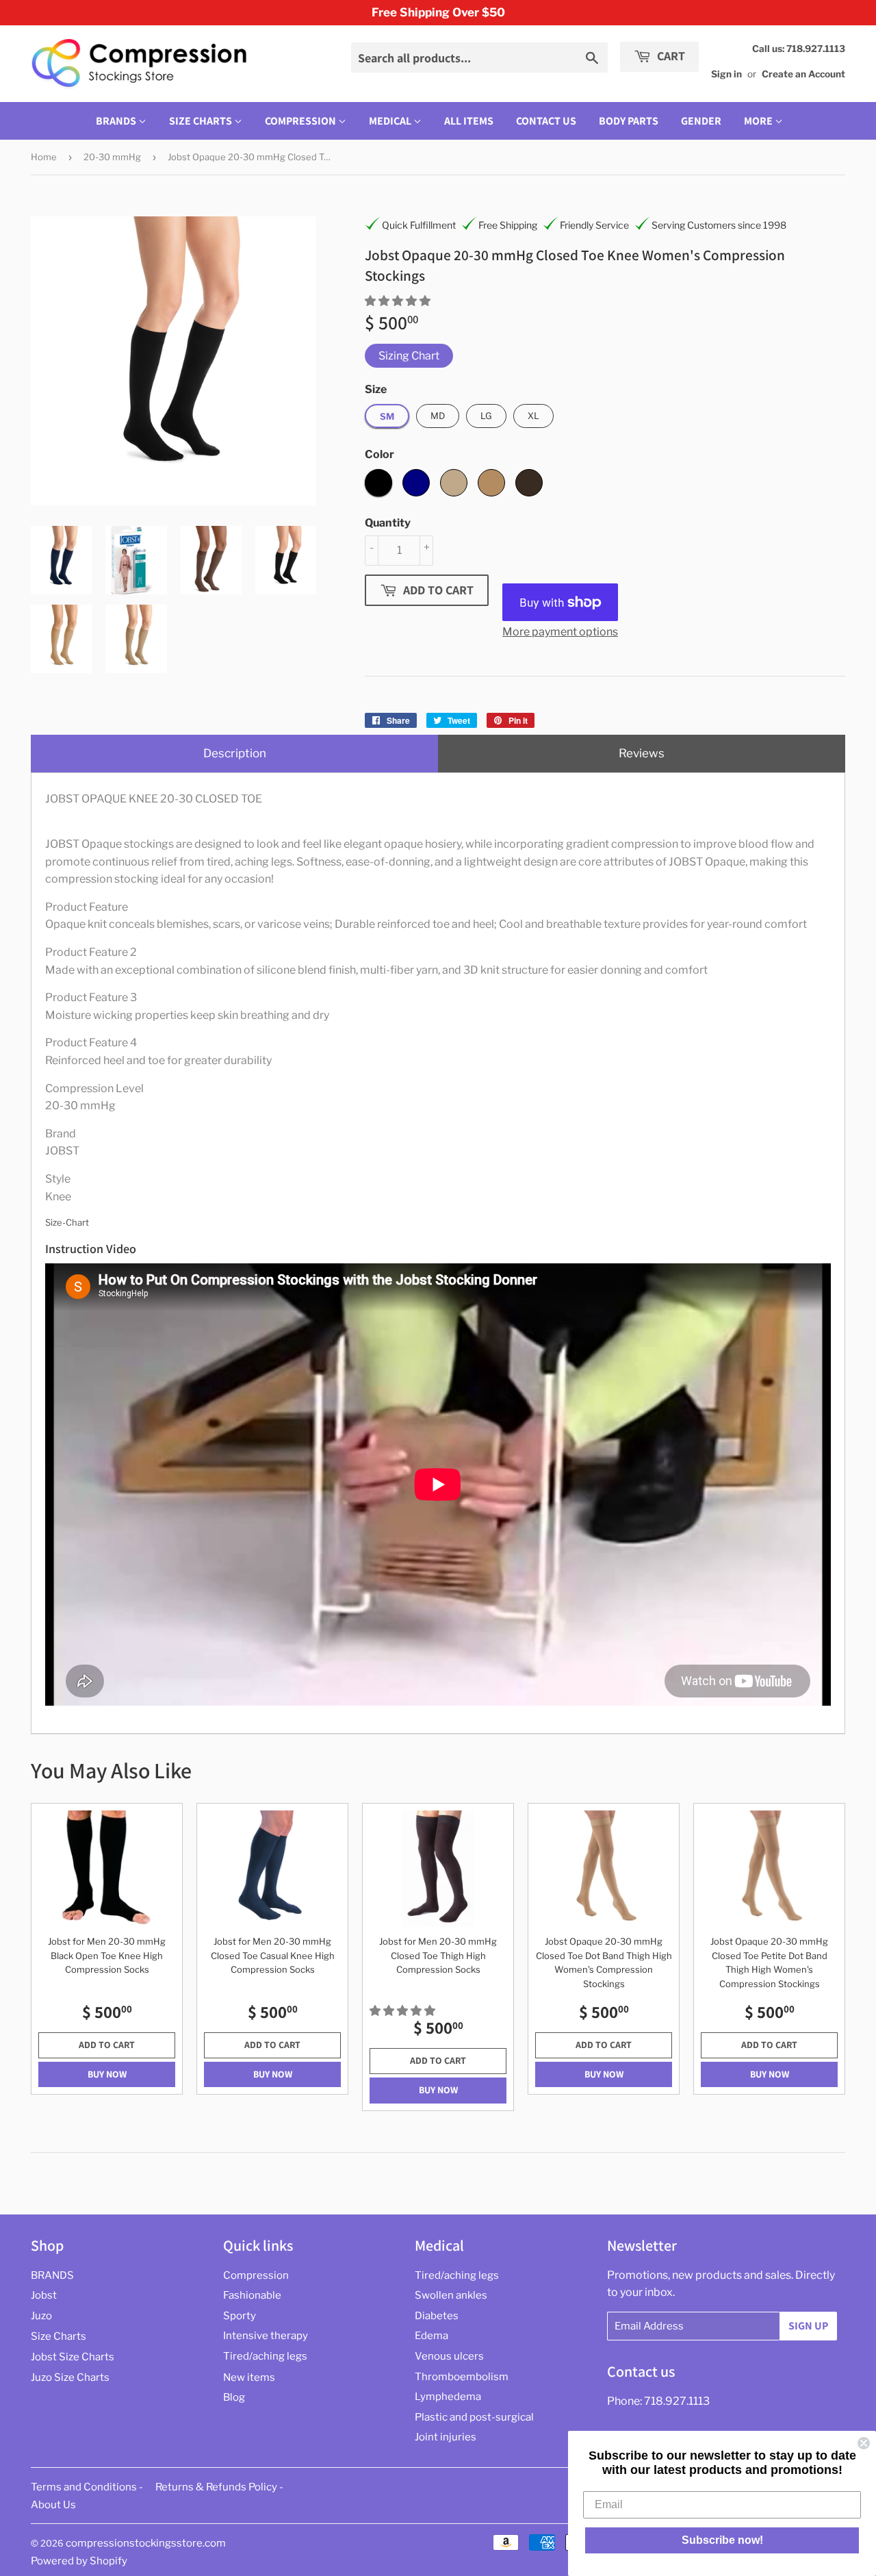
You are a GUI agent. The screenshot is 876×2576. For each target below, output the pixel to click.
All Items (469, 121)
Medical (391, 121)
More (758, 121)
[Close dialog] (864, 2443)
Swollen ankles (451, 2295)
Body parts (629, 121)
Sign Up (808, 2326)
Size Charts (202, 121)
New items (249, 2377)
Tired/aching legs (265, 2356)
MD (438, 416)
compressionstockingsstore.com (146, 2543)
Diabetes (437, 2316)
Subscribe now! (722, 2540)
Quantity (388, 523)
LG (486, 416)
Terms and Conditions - (87, 2487)
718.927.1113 (677, 2401)
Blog (234, 2397)
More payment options (560, 632)
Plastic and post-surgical (474, 2417)
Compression (301, 121)
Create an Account (803, 74)
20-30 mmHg (112, 157)
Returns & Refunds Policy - (219, 2487)
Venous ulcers (449, 2356)
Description (235, 753)
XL (533, 416)
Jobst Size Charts (73, 2357)
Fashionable (252, 2295)
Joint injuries (446, 2437)
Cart (670, 56)
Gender (701, 121)
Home (44, 157)
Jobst (44, 2295)
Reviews (642, 753)
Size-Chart (67, 1222)
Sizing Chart (409, 356)
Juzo (41, 2316)
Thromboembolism (462, 2377)
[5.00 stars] (399, 301)
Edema (431, 2336)
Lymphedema (448, 2397)
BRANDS (117, 121)
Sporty (240, 2316)
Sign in (726, 74)
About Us (53, 2505)
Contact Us (546, 121)
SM (387, 416)
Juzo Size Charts (70, 2377)
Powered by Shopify (79, 2561)
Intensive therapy (266, 2336)
